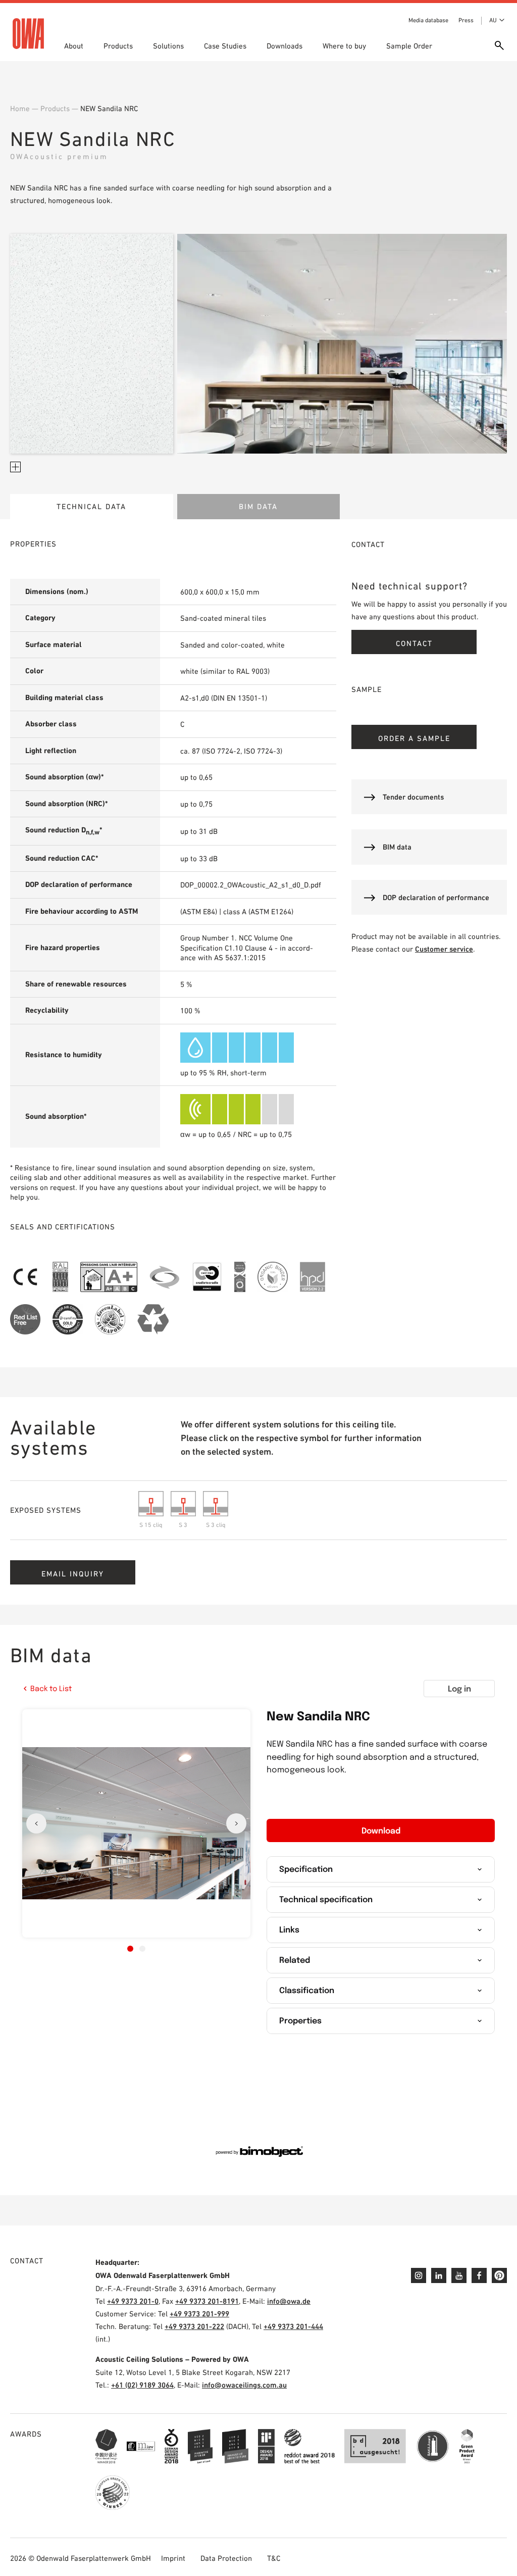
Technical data (91, 506)
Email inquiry (73, 1574)
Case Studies (225, 46)
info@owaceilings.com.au (244, 2385)
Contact (414, 643)
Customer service (444, 949)
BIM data (258, 506)
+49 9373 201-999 (199, 2314)
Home (20, 108)
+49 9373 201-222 (194, 2326)
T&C (274, 2558)
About (74, 46)
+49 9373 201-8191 (207, 2301)
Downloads (285, 46)
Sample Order (409, 46)
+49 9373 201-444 (293, 2326)
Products (118, 46)
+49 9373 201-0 (133, 2301)
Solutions (168, 46)
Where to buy (344, 46)
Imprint (173, 2558)
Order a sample (414, 738)
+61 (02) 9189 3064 (142, 2385)
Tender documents (413, 797)
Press (466, 20)
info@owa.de (289, 2301)
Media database (428, 20)
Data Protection (226, 2558)
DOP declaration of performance (436, 897)
